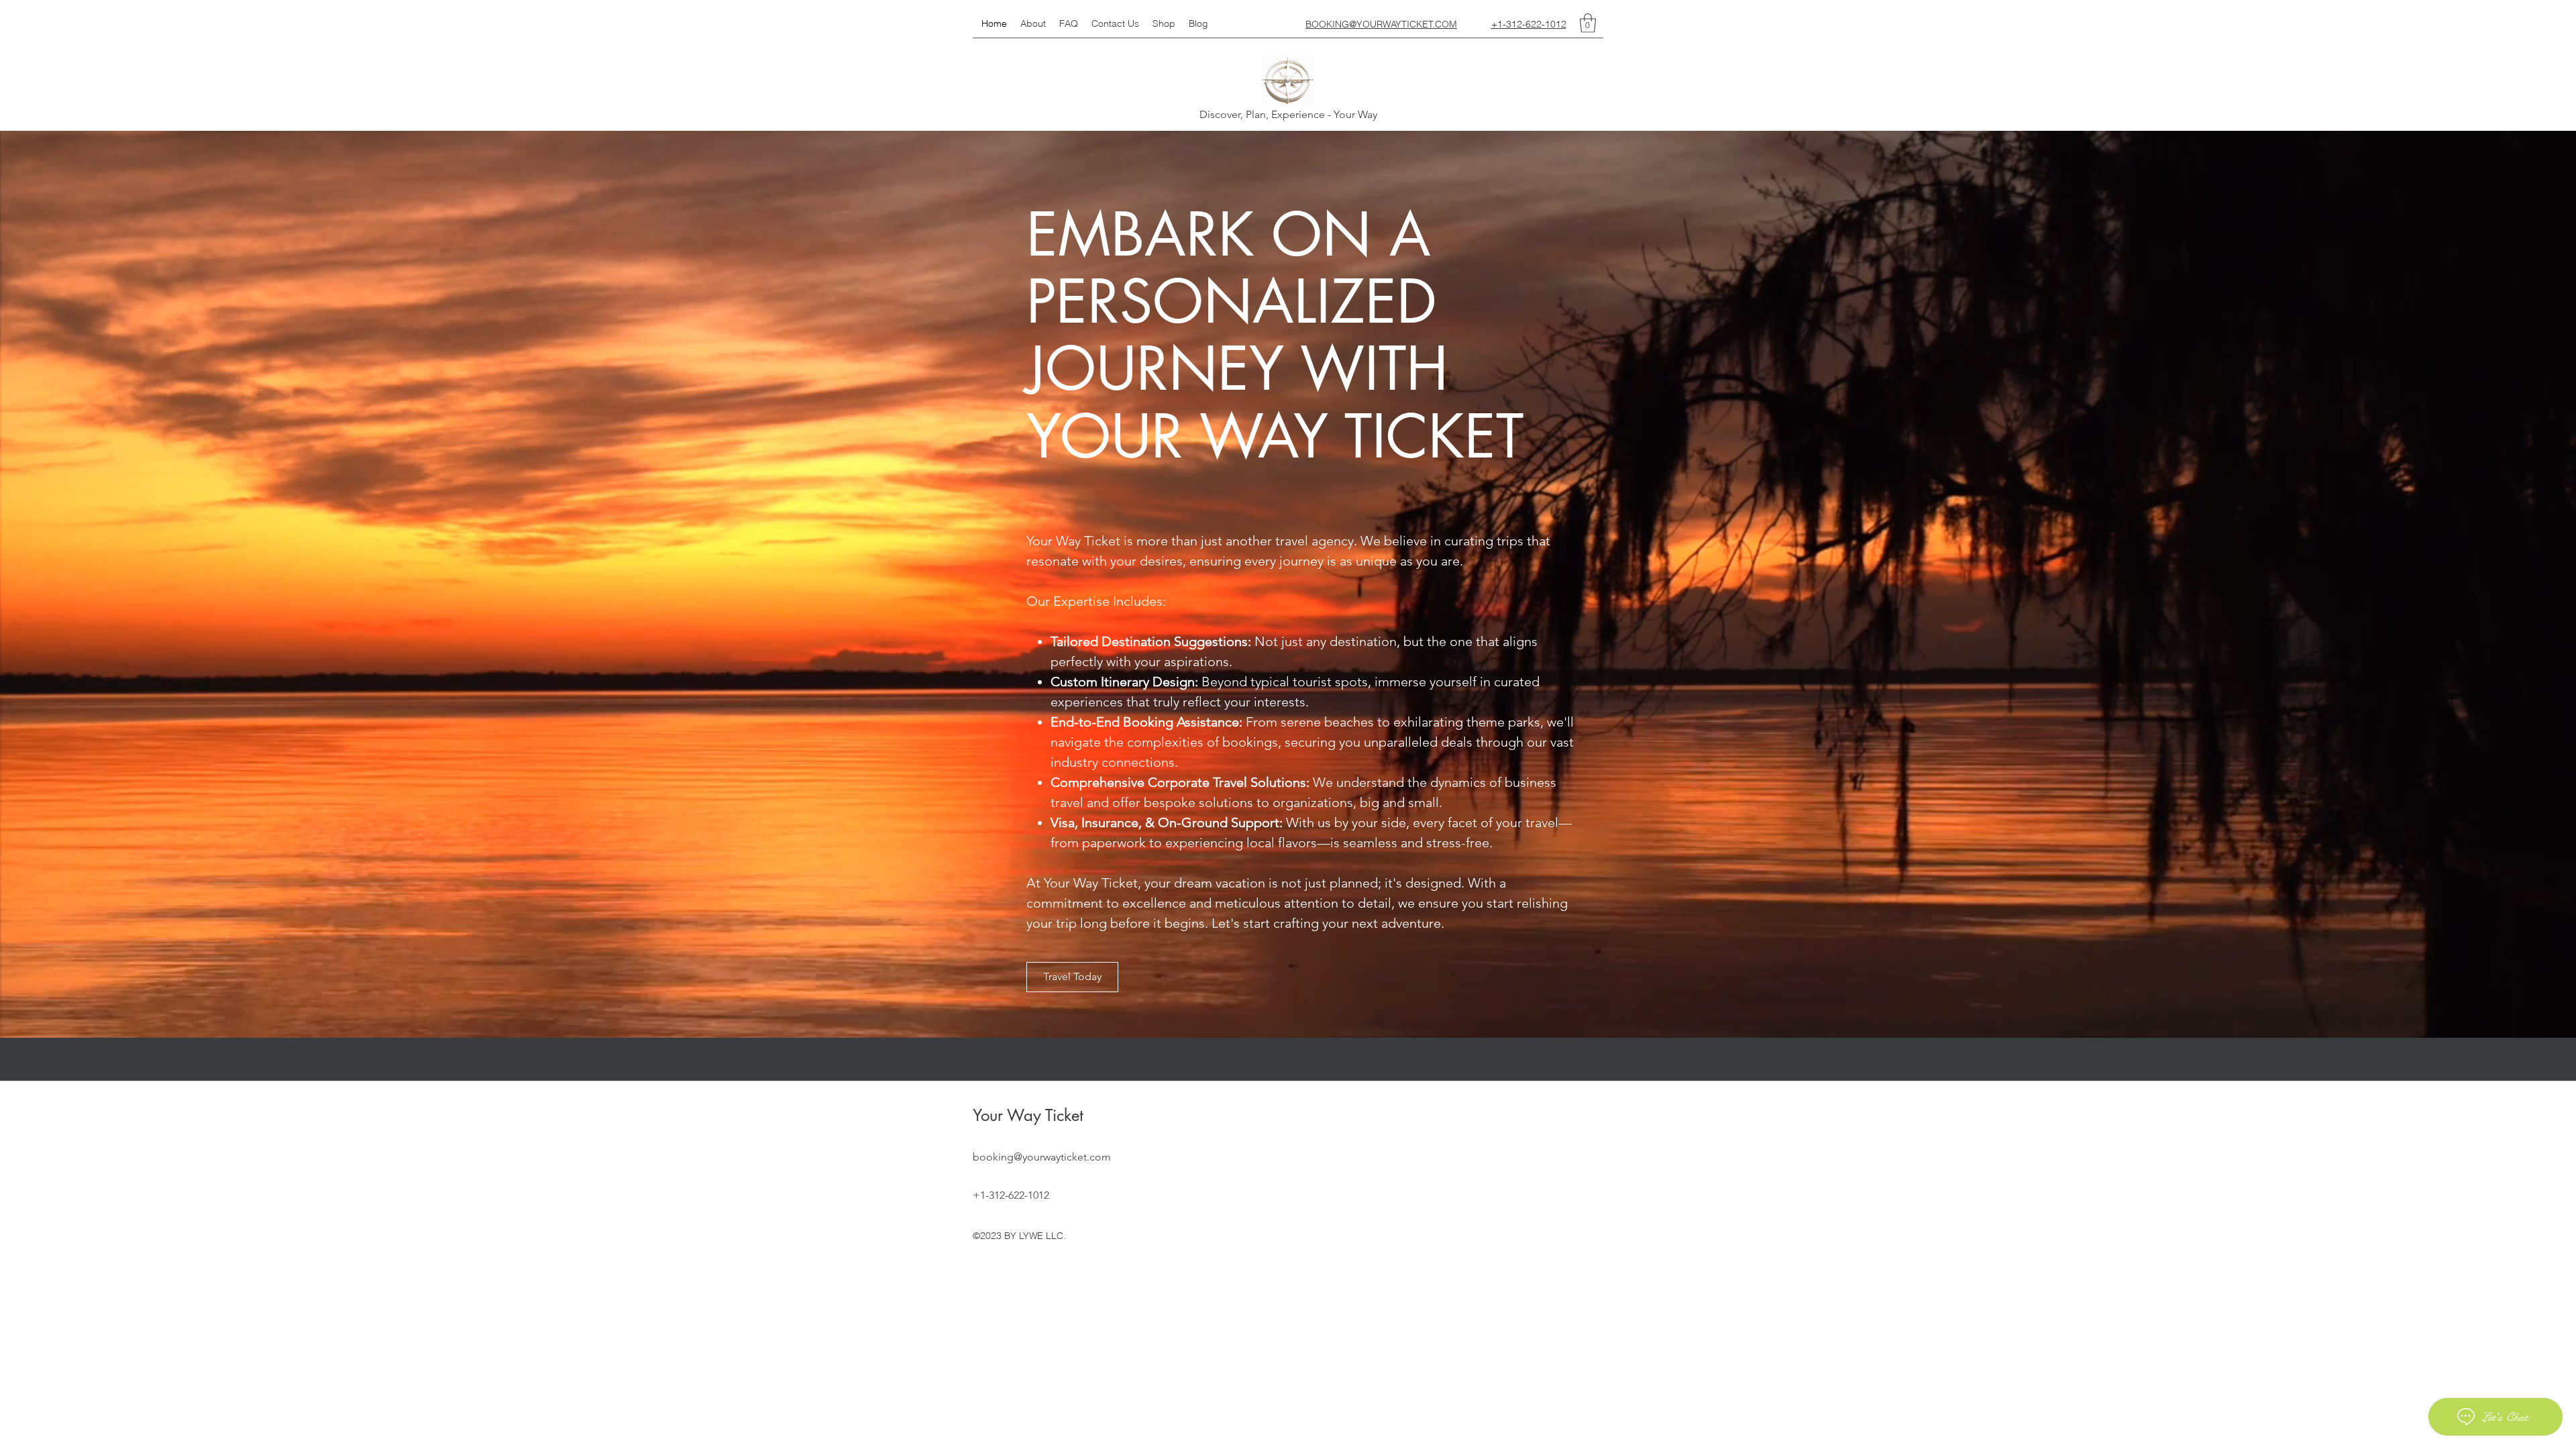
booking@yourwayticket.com (1042, 1157)
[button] (1588, 23)
